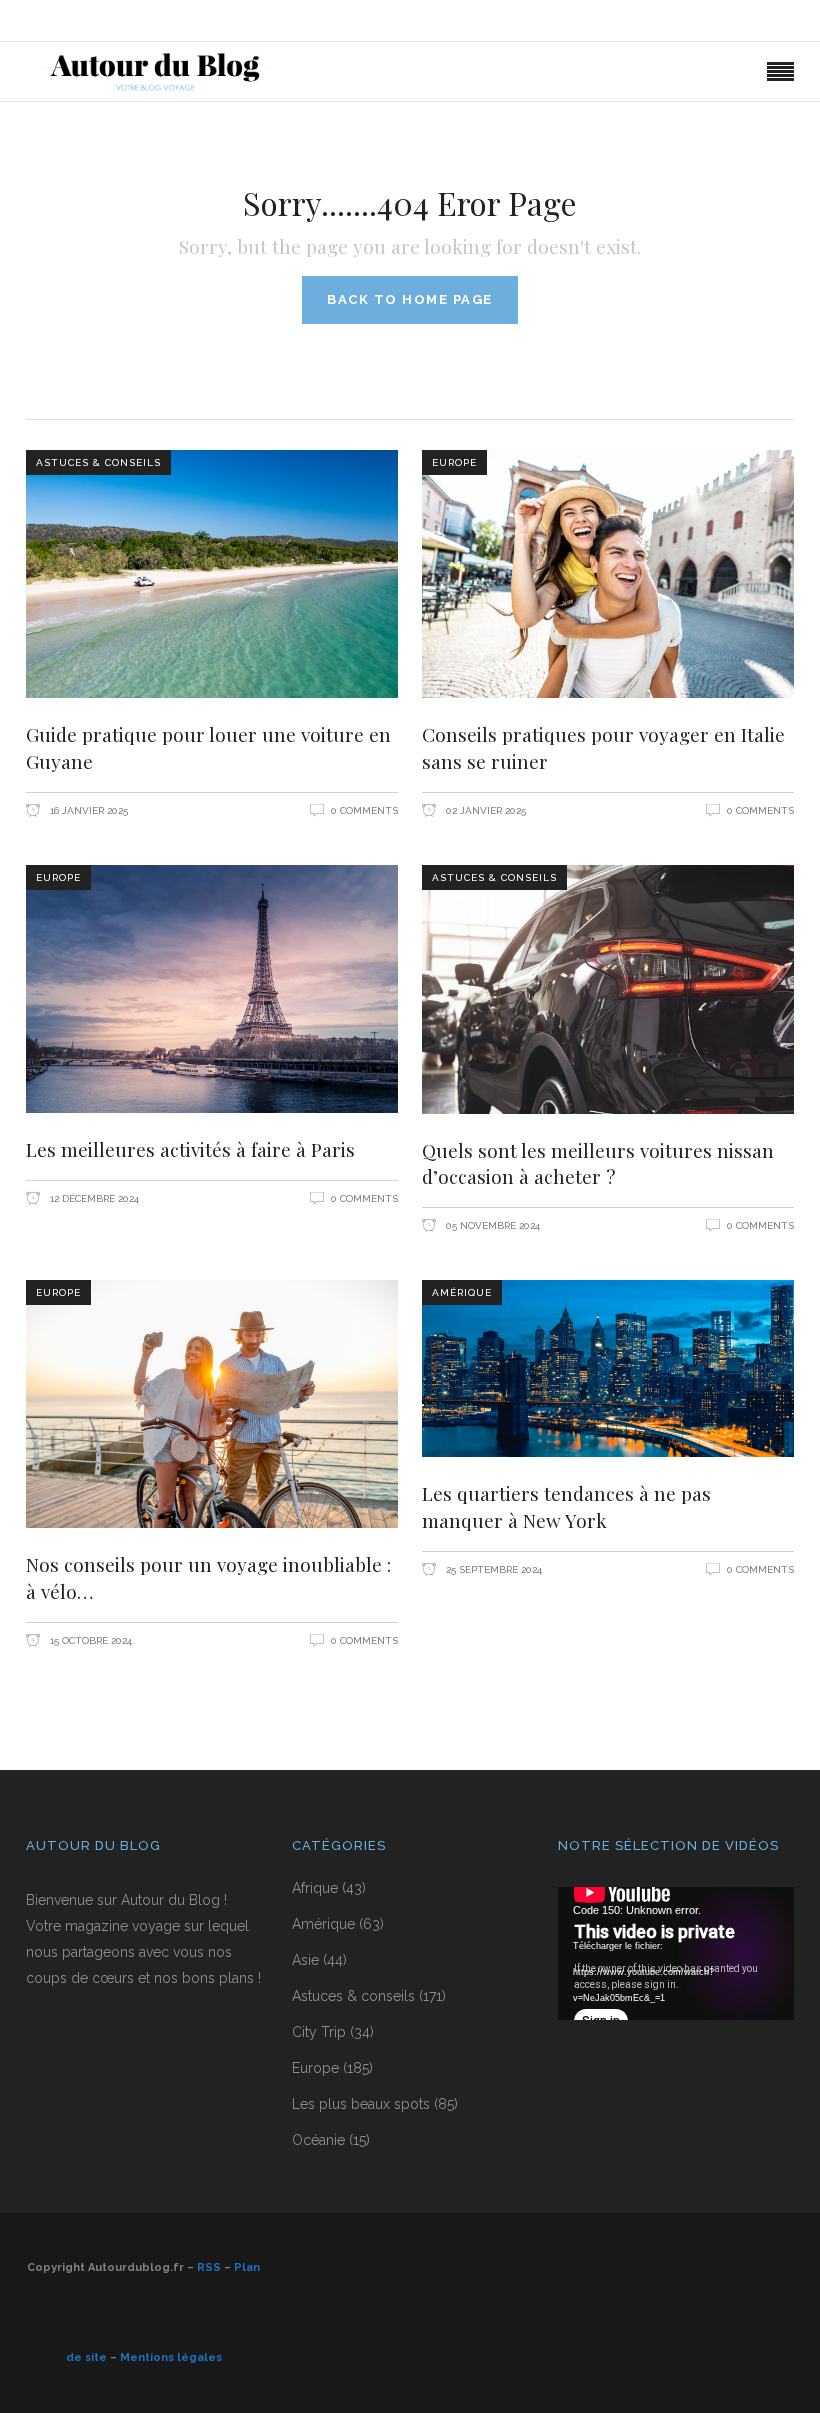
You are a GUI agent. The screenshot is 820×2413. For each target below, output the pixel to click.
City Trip (319, 2032)
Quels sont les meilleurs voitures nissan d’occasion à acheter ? (598, 1163)
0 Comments (364, 810)
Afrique (315, 1888)
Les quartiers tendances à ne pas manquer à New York (566, 1506)
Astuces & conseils (98, 462)
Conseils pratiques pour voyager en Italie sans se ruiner (603, 747)
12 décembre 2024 (93, 1198)
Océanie (318, 2140)
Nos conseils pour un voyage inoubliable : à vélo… (208, 1577)
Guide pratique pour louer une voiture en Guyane (208, 747)
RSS (209, 2267)
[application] (676, 1953)
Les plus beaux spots (361, 2104)
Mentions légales (171, 2357)
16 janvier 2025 (87, 810)
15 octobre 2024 (89, 1640)
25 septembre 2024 (492, 1569)
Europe (454, 462)
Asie (305, 1960)
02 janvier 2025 (484, 810)
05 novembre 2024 (491, 1225)
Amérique (462, 1292)
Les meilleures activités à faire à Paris (190, 1149)
